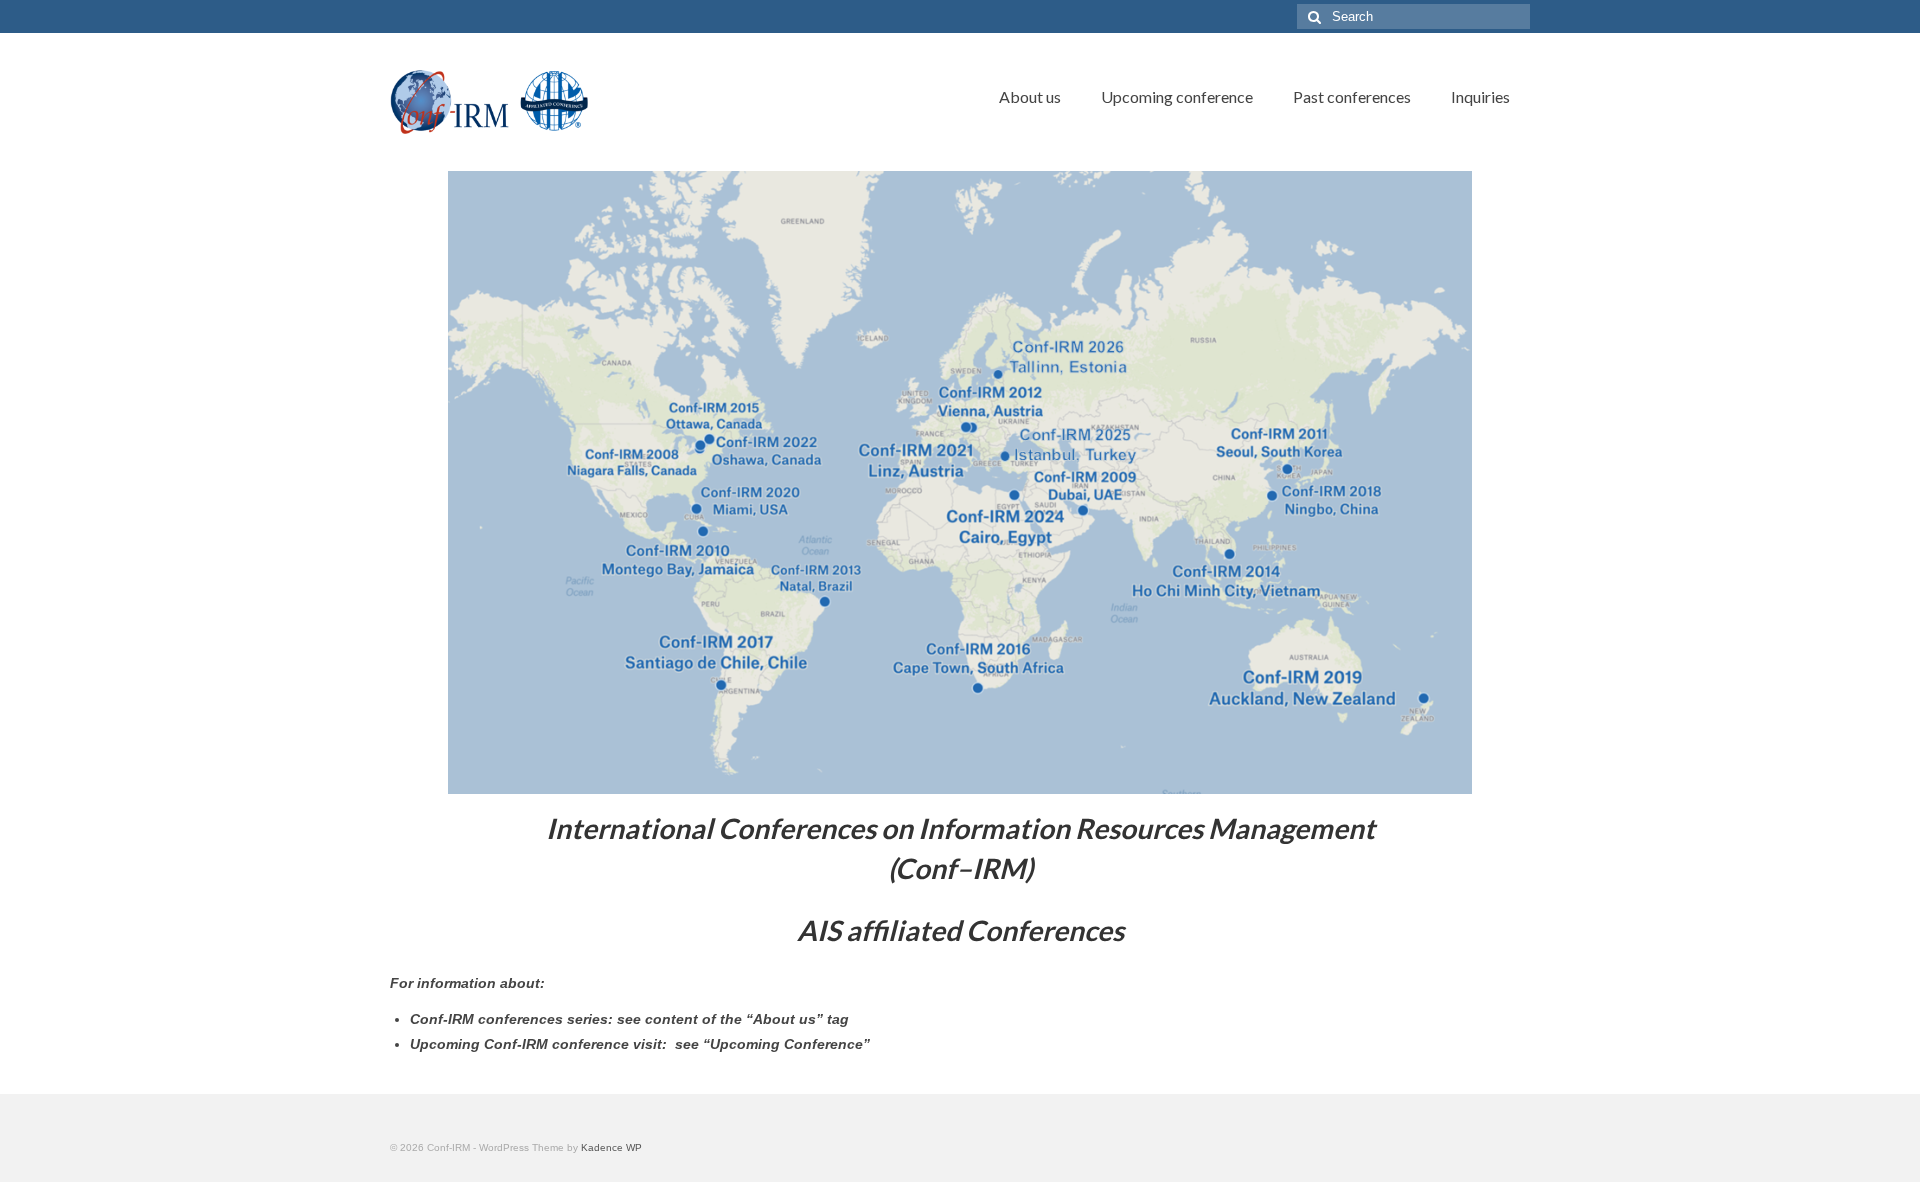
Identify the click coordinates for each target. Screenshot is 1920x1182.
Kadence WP (611, 1147)
